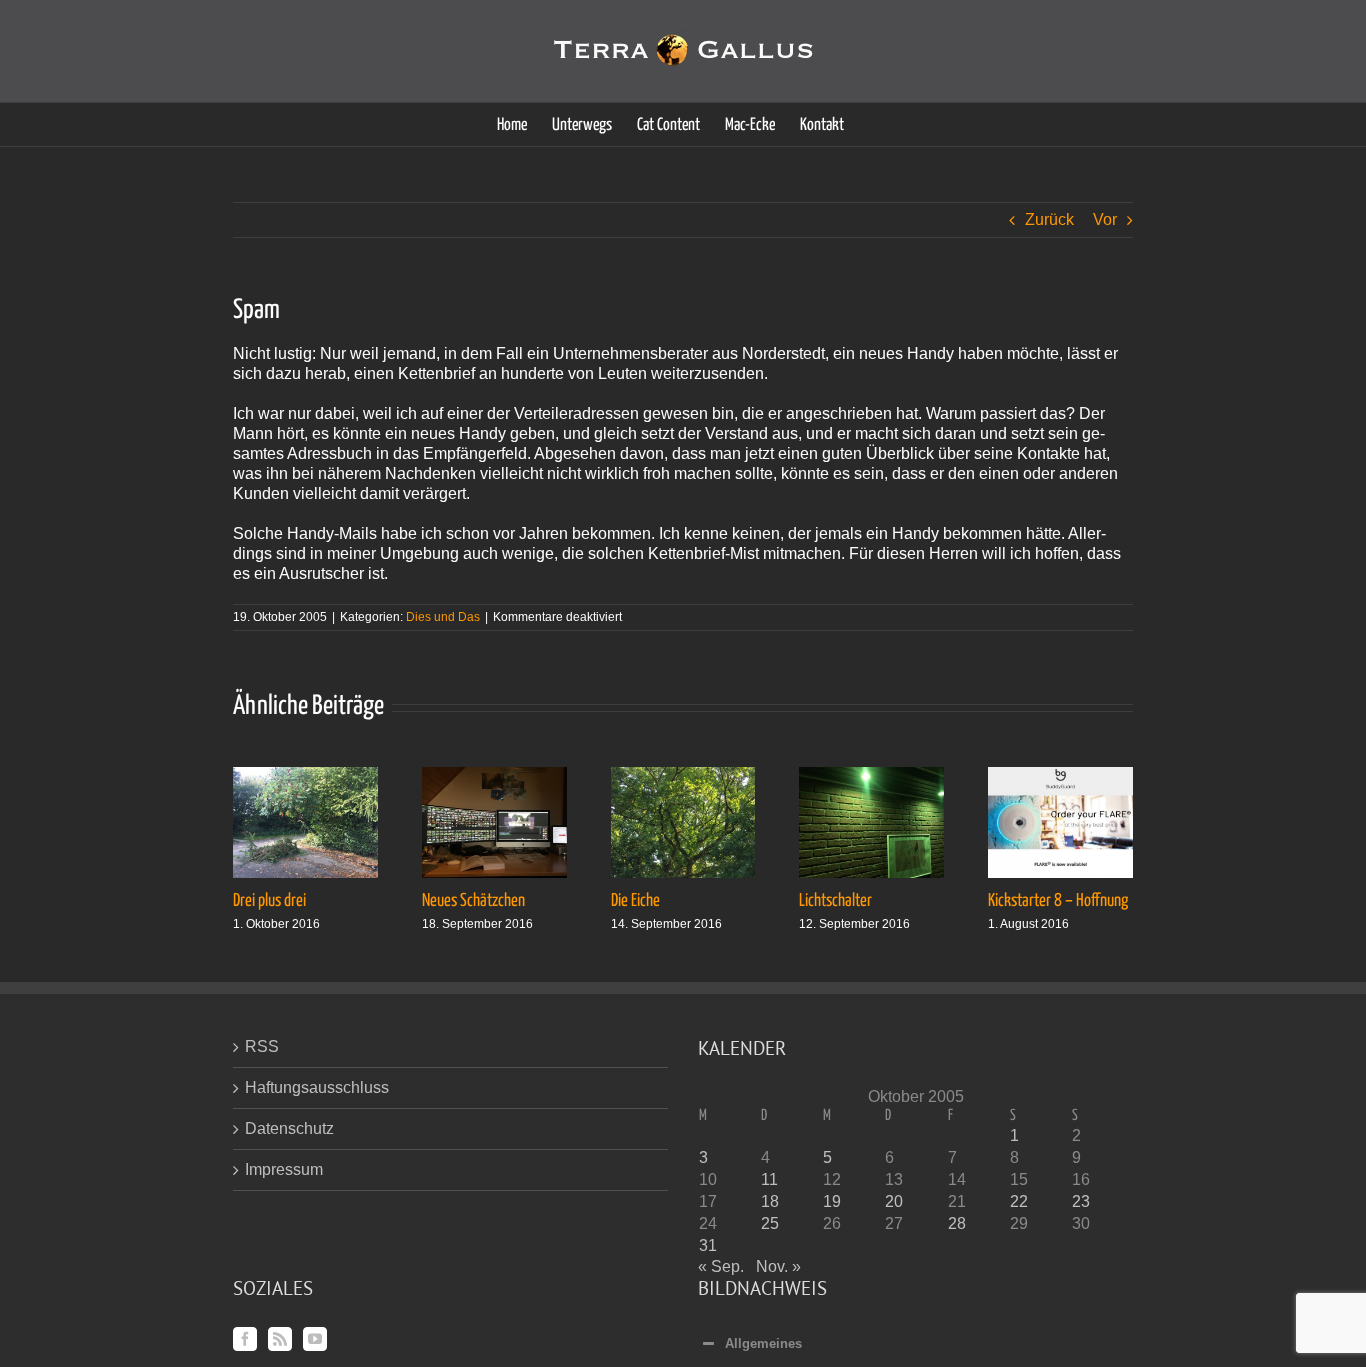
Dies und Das (443, 617)
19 (832, 1201)
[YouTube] (315, 1339)
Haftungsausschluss (317, 1087)
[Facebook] (245, 1339)
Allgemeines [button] (763, 1343)
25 (770, 1223)
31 (708, 1245)
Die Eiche (635, 901)
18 (770, 1201)
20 (894, 1201)
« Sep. (721, 1266)
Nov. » (778, 1266)
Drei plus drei (269, 901)
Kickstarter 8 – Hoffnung (1058, 901)
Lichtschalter (835, 901)
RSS (262, 1046)
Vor (1105, 219)
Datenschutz (289, 1128)
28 (957, 1223)
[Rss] (280, 1339)
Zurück (1049, 219)
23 (1081, 1201)
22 (1019, 1201)
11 (769, 1179)
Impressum (284, 1169)
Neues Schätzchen (473, 901)
